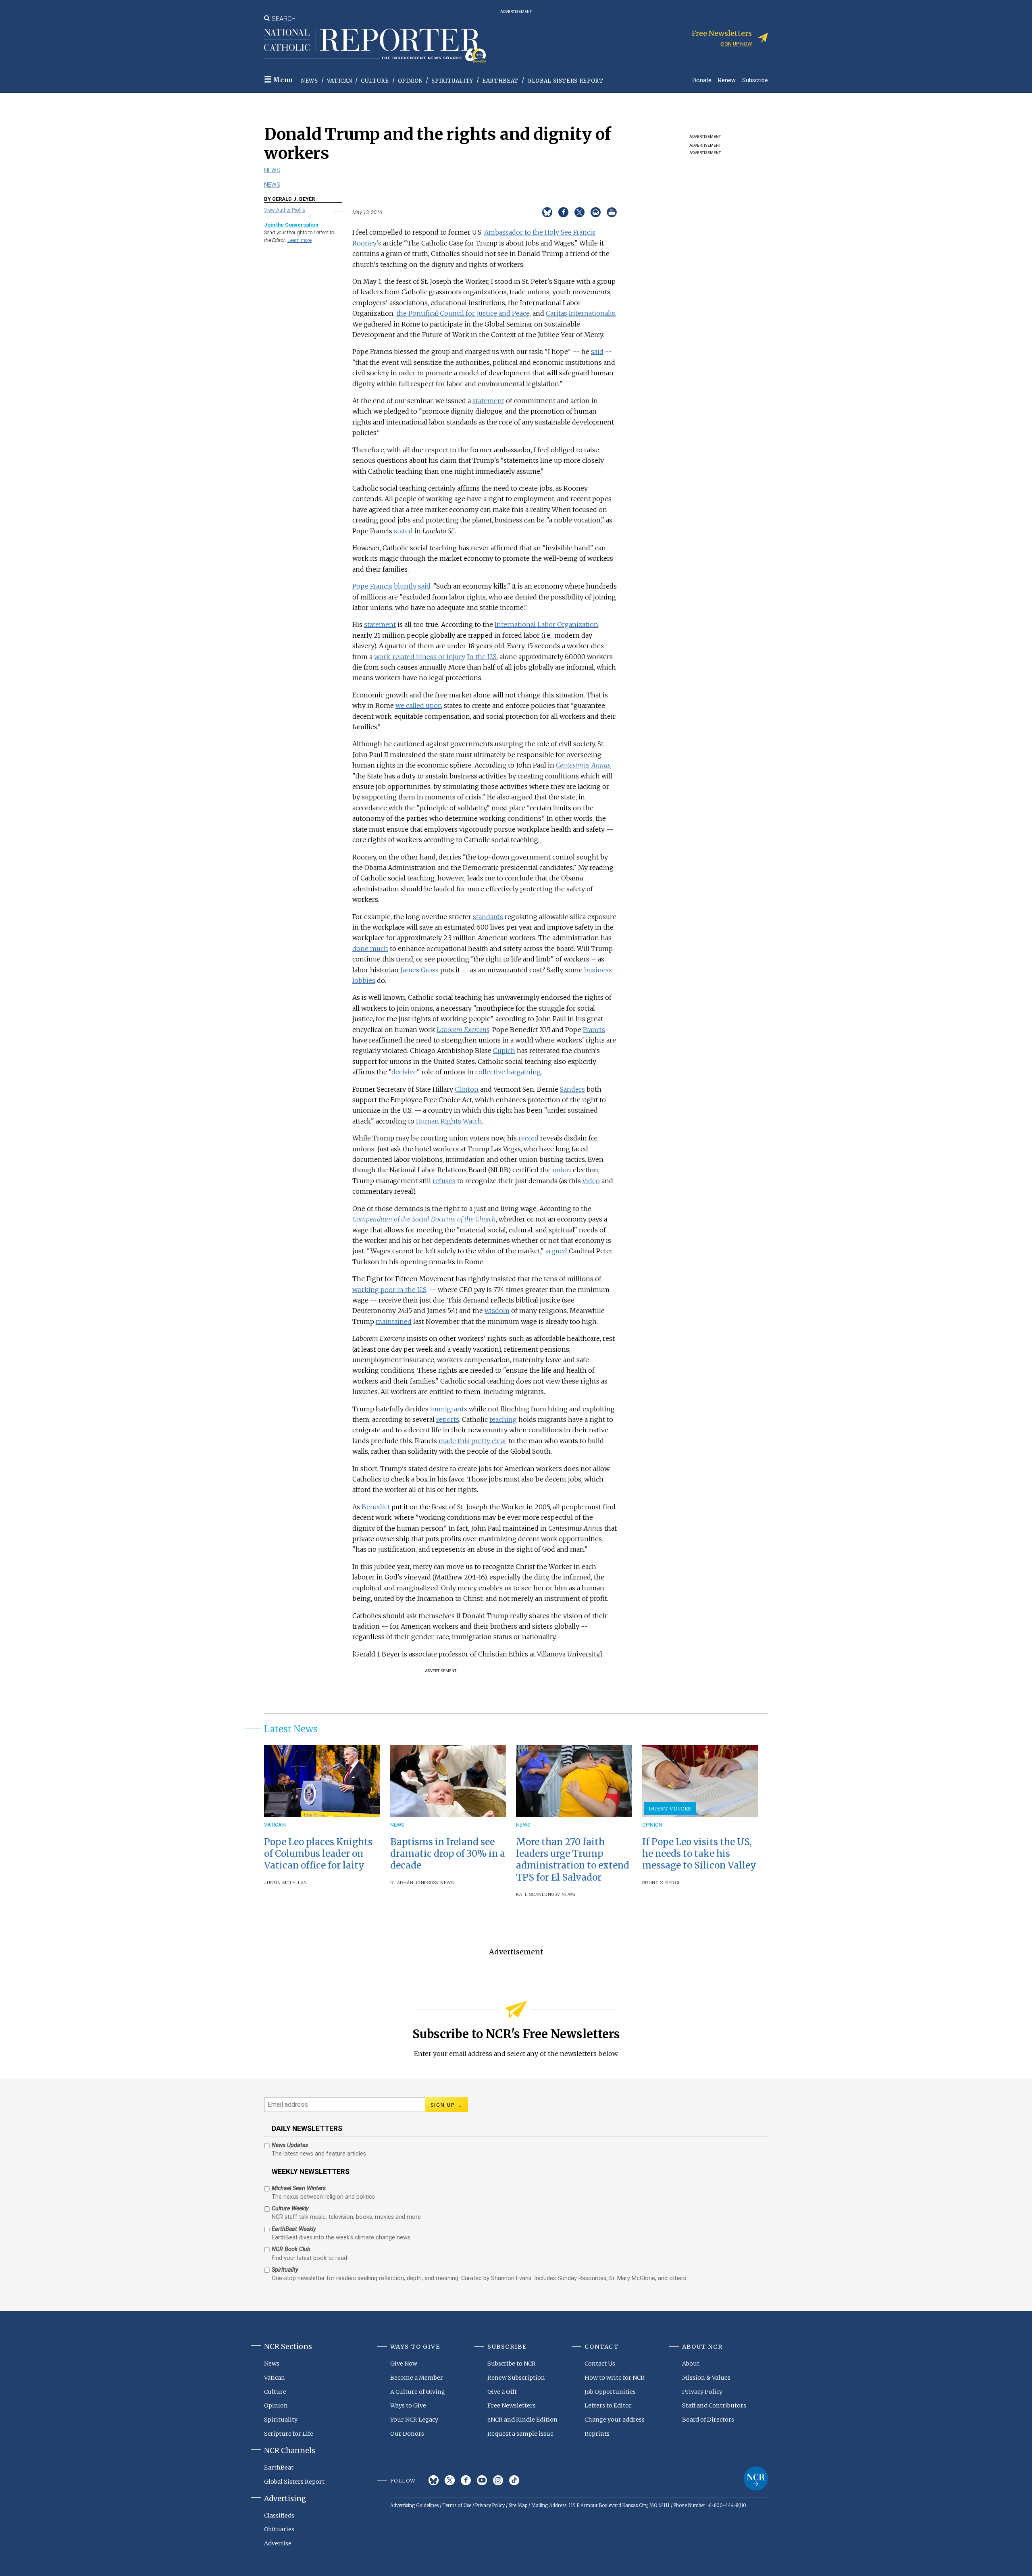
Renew (727, 80)
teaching (503, 1419)
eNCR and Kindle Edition (522, 2420)
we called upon (419, 705)
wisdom (497, 1311)
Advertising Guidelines (414, 2505)
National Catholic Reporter (756, 2478)
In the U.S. (483, 657)
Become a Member (417, 2378)
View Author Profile (285, 210)
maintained (394, 1321)
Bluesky (434, 2480)
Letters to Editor (608, 2405)
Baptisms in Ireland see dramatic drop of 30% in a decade (448, 1854)
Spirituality (452, 81)
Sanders (572, 1089)
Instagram (498, 2480)
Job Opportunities (610, 2392)
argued (556, 1251)
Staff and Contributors (714, 2405)
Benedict (376, 1507)
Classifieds (279, 2516)
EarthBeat (500, 81)
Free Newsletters (512, 2405)
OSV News (442, 1883)
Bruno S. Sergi (661, 1883)
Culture (375, 81)
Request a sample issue (520, 2434)
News (310, 81)
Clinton (467, 1089)
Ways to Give (408, 2405)
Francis (594, 1030)
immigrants (449, 1409)
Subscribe (755, 80)
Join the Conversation (291, 225)
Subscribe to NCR (512, 2364)
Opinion (410, 81)
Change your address (615, 2420)
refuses (444, 1181)
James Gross (419, 970)
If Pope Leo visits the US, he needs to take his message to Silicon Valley (699, 1854)
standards (488, 917)
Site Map (518, 2505)
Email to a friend (596, 212)
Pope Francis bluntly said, (392, 586)
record (528, 1138)
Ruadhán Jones (410, 1883)
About (691, 2364)
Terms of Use (457, 2505)
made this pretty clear (473, 1441)
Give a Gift (502, 2392)
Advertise (278, 2543)
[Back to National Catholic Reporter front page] (375, 46)
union (562, 1170)
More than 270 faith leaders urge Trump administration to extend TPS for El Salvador (573, 1859)
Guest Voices (670, 1808)
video (591, 1181)
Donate (702, 80)
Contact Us (600, 2364)
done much (370, 949)
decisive (404, 1072)
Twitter (450, 2480)
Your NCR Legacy (414, 2420)
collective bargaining (508, 1072)
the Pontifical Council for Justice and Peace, (464, 313)
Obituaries (279, 2529)
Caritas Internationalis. (581, 313)
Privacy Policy (702, 2392)
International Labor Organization (546, 624)
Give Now (404, 2364)
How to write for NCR (615, 2378)
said (597, 352)
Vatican (340, 81)
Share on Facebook (563, 212)
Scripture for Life (289, 2434)
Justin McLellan (286, 1883)
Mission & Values (706, 2378)
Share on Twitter (579, 212)
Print (612, 212)
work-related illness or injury (419, 657)
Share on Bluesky (547, 212)
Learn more (300, 240)
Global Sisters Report (565, 81)
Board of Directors (708, 2420)
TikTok (514, 2480)
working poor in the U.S (389, 1290)
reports (448, 1419)
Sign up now (736, 44)
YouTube (482, 2480)
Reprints (597, 2434)
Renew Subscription (516, 2378)
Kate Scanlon (534, 1895)
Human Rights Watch (449, 1121)
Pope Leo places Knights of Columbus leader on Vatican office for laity (318, 1854)
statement (488, 401)
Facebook (466, 2480)
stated (403, 531)
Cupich (504, 1051)
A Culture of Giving (418, 2392)
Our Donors (407, 2434)
